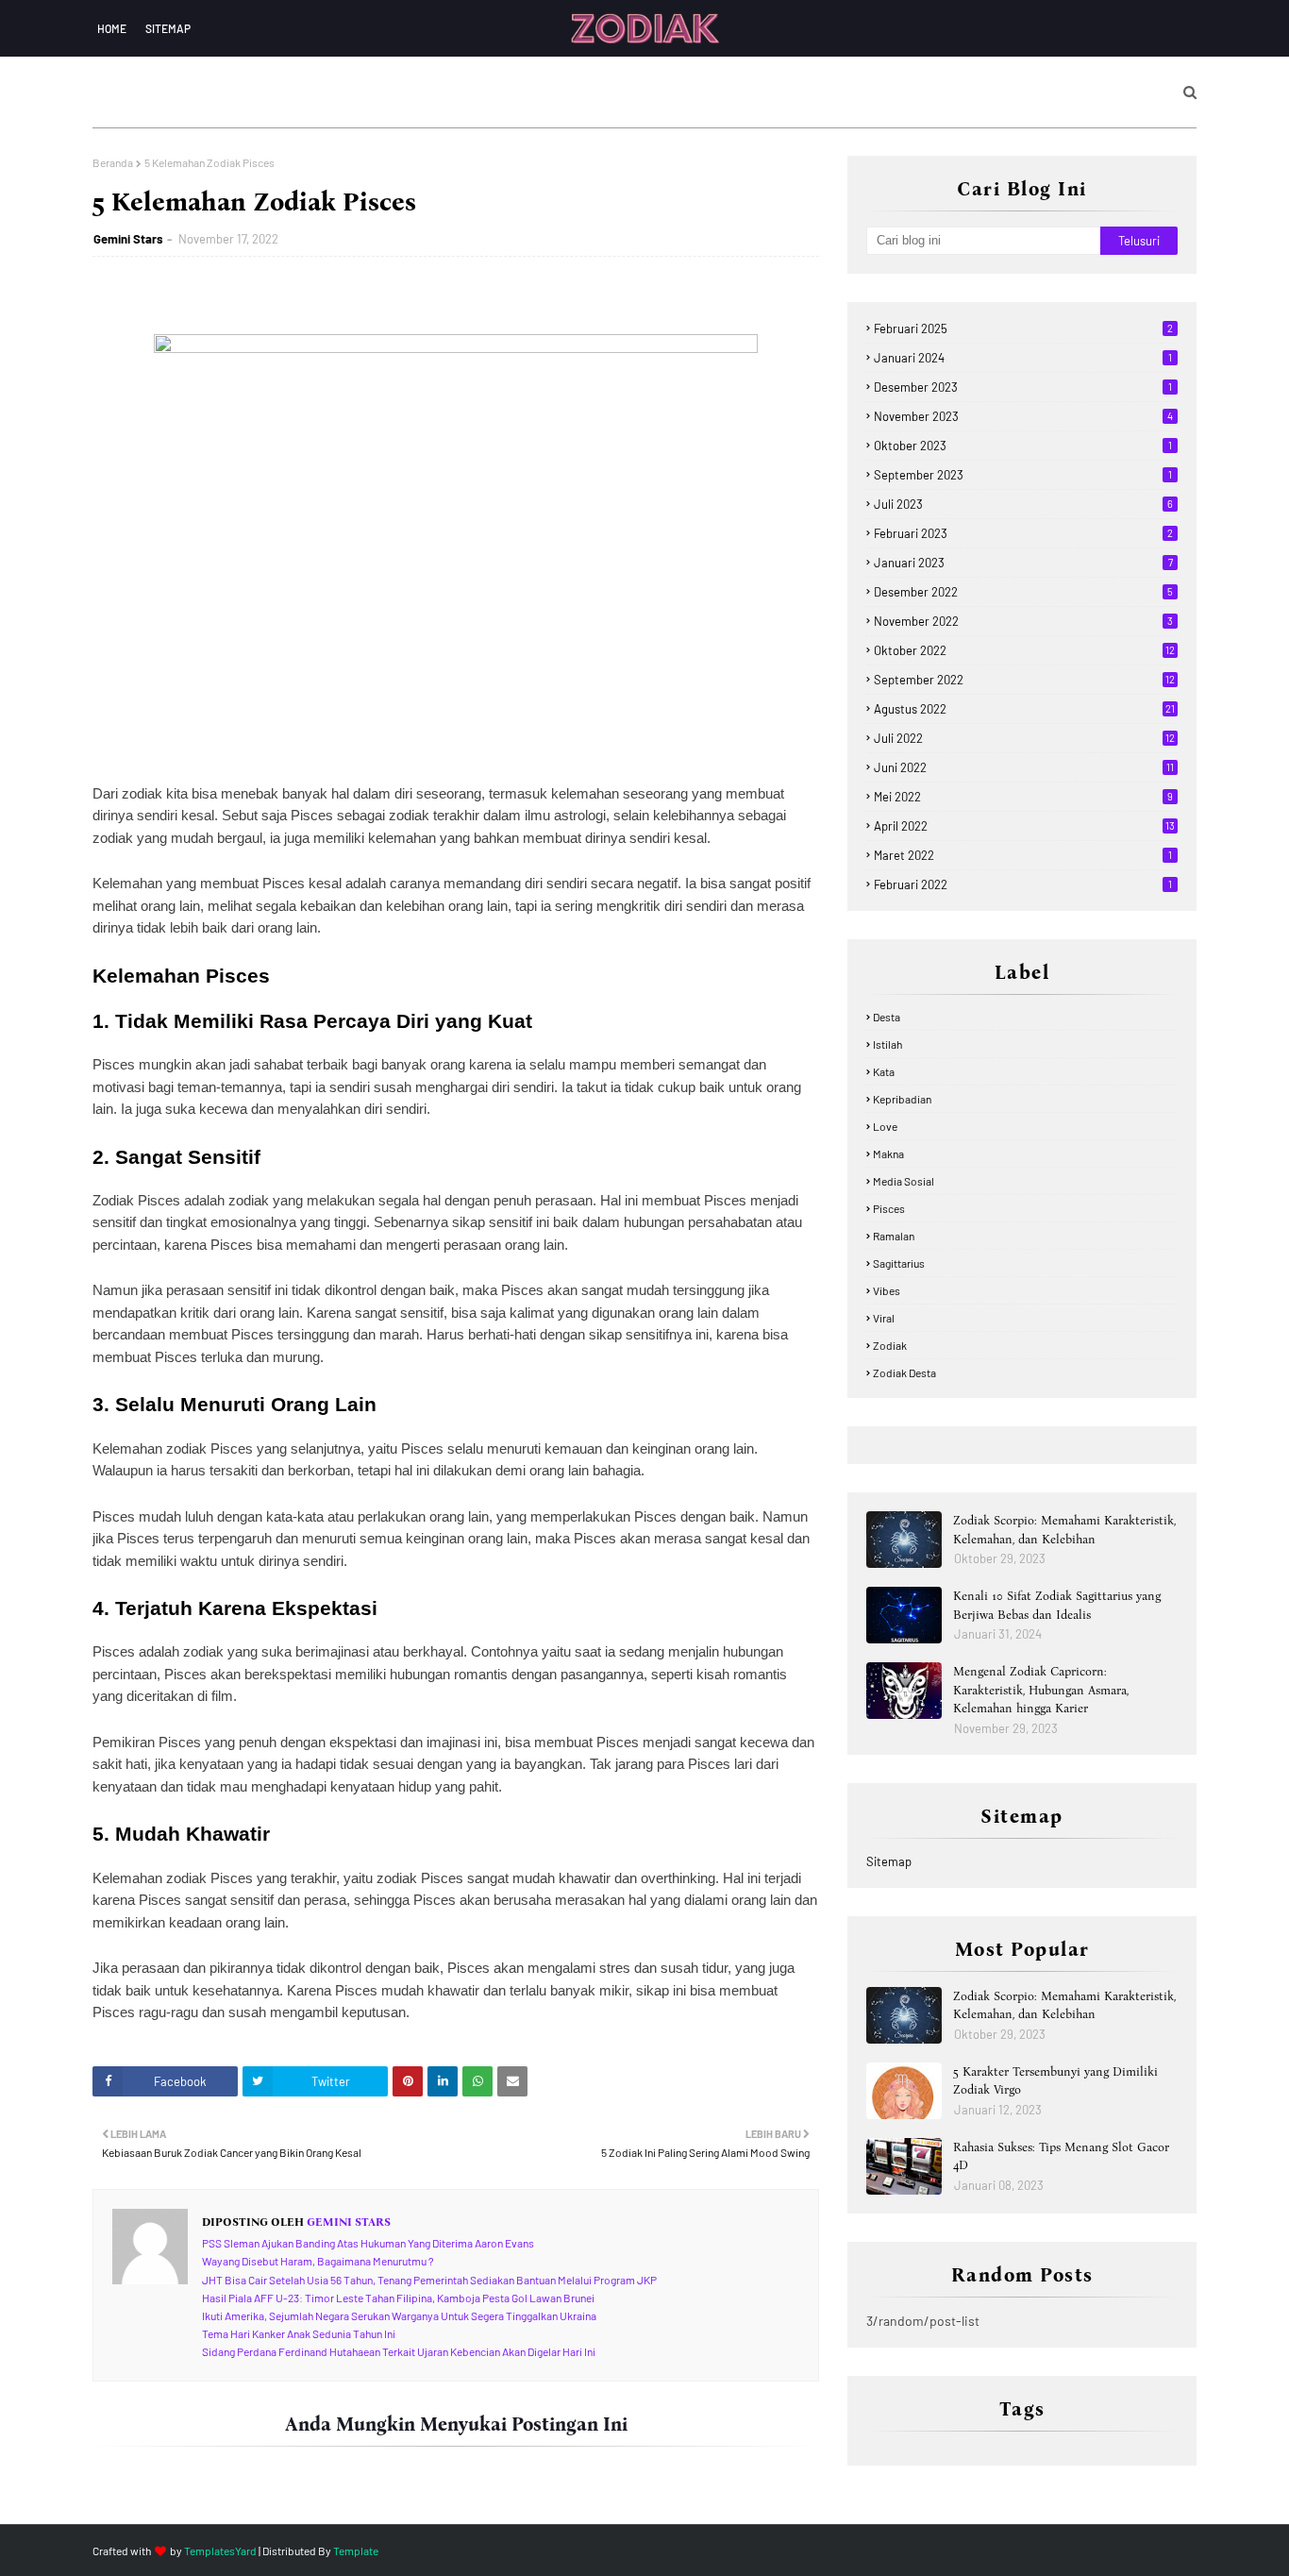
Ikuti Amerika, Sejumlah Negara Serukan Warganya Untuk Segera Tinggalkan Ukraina (399, 2315)
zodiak (890, 1345)
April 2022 (1024, 826)
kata (884, 1071)
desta (887, 1017)
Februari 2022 (1023, 884)
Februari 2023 (1023, 533)
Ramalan (894, 1236)
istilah (887, 1044)
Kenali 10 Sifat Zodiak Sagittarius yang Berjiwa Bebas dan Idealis (1057, 1605)
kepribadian (902, 1099)
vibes (887, 1290)
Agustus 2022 (1024, 709)
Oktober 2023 (1023, 446)
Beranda (113, 162)
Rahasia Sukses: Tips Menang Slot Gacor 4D (1061, 2156)
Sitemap (168, 28)
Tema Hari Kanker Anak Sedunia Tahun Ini (299, 2333)
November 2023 (1023, 416)
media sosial (904, 1181)
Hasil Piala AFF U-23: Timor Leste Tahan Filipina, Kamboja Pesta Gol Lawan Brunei (398, 2298)
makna (888, 1153)
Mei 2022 (1023, 797)
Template (356, 2551)
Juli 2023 (1023, 504)
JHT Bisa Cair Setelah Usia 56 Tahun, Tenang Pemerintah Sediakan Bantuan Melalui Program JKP (429, 2280)
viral (884, 1318)
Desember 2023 (1023, 387)
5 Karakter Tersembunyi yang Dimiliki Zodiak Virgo (1055, 2081)
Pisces (889, 1208)
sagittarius (899, 1263)
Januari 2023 (1023, 563)
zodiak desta (904, 1372)
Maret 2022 (1023, 855)
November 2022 (1023, 621)
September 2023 (1023, 475)
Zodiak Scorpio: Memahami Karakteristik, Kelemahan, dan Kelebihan (1064, 1530)
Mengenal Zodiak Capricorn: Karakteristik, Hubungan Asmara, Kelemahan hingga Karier (1041, 1690)
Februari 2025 (1023, 328)
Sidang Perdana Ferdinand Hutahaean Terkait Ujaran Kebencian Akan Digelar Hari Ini (399, 2351)
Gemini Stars (128, 239)
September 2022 (1024, 680)
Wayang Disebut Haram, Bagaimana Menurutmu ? (318, 2261)
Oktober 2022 (1024, 650)
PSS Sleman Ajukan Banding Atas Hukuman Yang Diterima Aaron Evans (368, 2243)
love (885, 1126)
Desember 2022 (1023, 592)
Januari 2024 (1023, 358)
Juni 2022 (1024, 767)
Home (112, 28)
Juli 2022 (1024, 738)
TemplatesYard (220, 2551)
